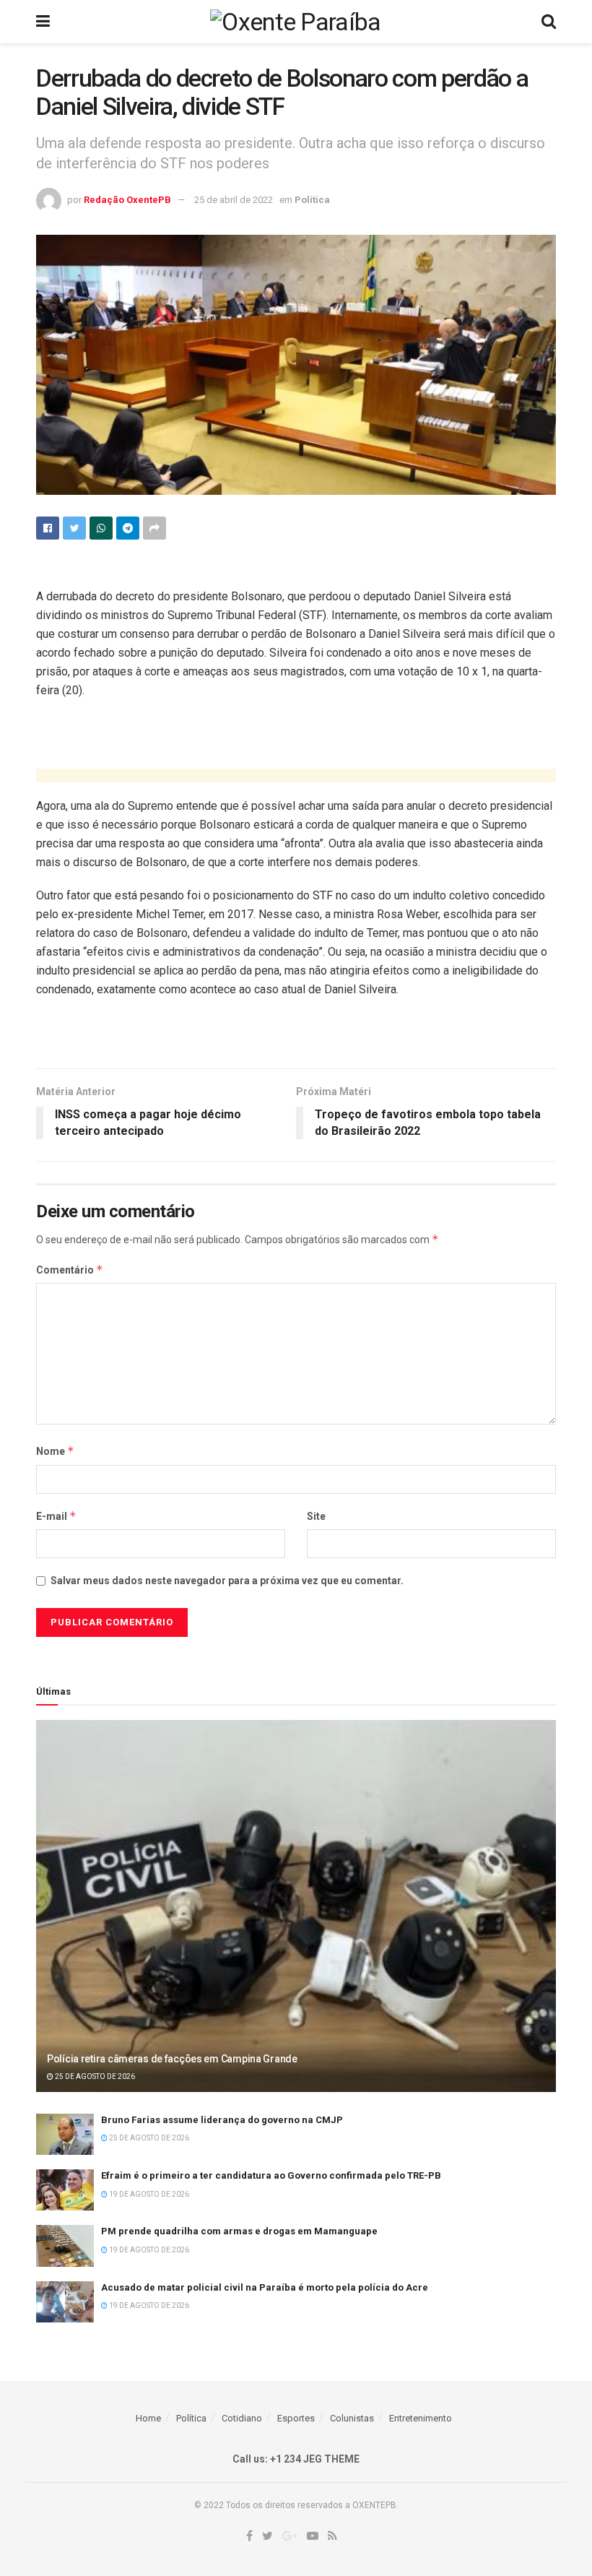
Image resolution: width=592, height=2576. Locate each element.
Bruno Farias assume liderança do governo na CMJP (222, 2120)
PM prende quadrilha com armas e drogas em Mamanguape (239, 2231)
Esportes (296, 2418)
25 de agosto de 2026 (94, 2076)
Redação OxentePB (127, 200)
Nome (55, 1451)
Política (312, 200)
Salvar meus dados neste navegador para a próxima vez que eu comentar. (227, 1581)
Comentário (70, 1270)
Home (148, 2418)
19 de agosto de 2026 (148, 2194)
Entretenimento (421, 2418)
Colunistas (352, 2418)
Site (316, 1516)
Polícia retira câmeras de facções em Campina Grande (172, 2059)
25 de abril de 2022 (234, 200)
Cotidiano (242, 2418)
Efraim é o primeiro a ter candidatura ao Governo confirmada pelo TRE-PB (271, 2175)
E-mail (56, 1516)
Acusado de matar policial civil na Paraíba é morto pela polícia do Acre (265, 2287)
